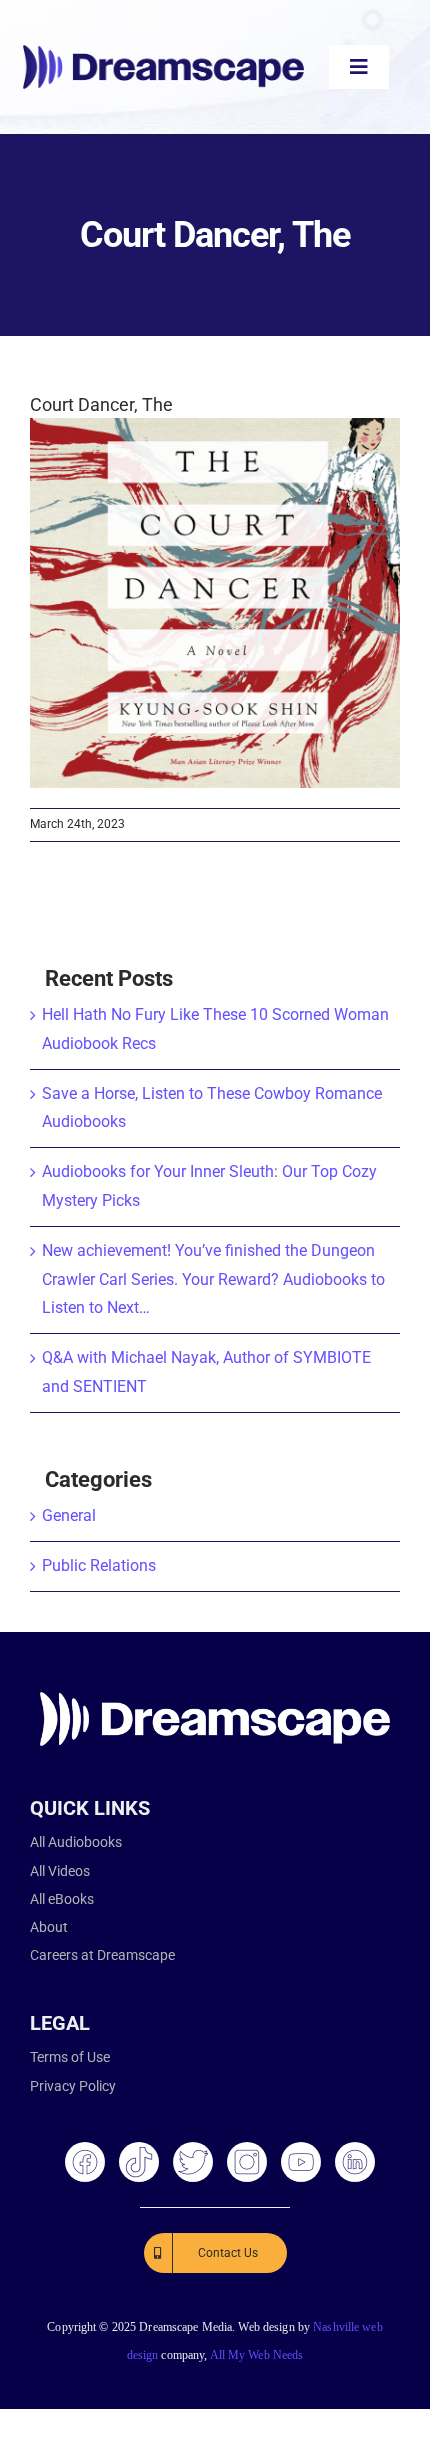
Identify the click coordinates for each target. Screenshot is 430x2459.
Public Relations (99, 1565)
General (69, 1515)
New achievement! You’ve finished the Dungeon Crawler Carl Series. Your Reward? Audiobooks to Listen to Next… (213, 1279)
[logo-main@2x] (163, 52)
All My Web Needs (257, 2355)
